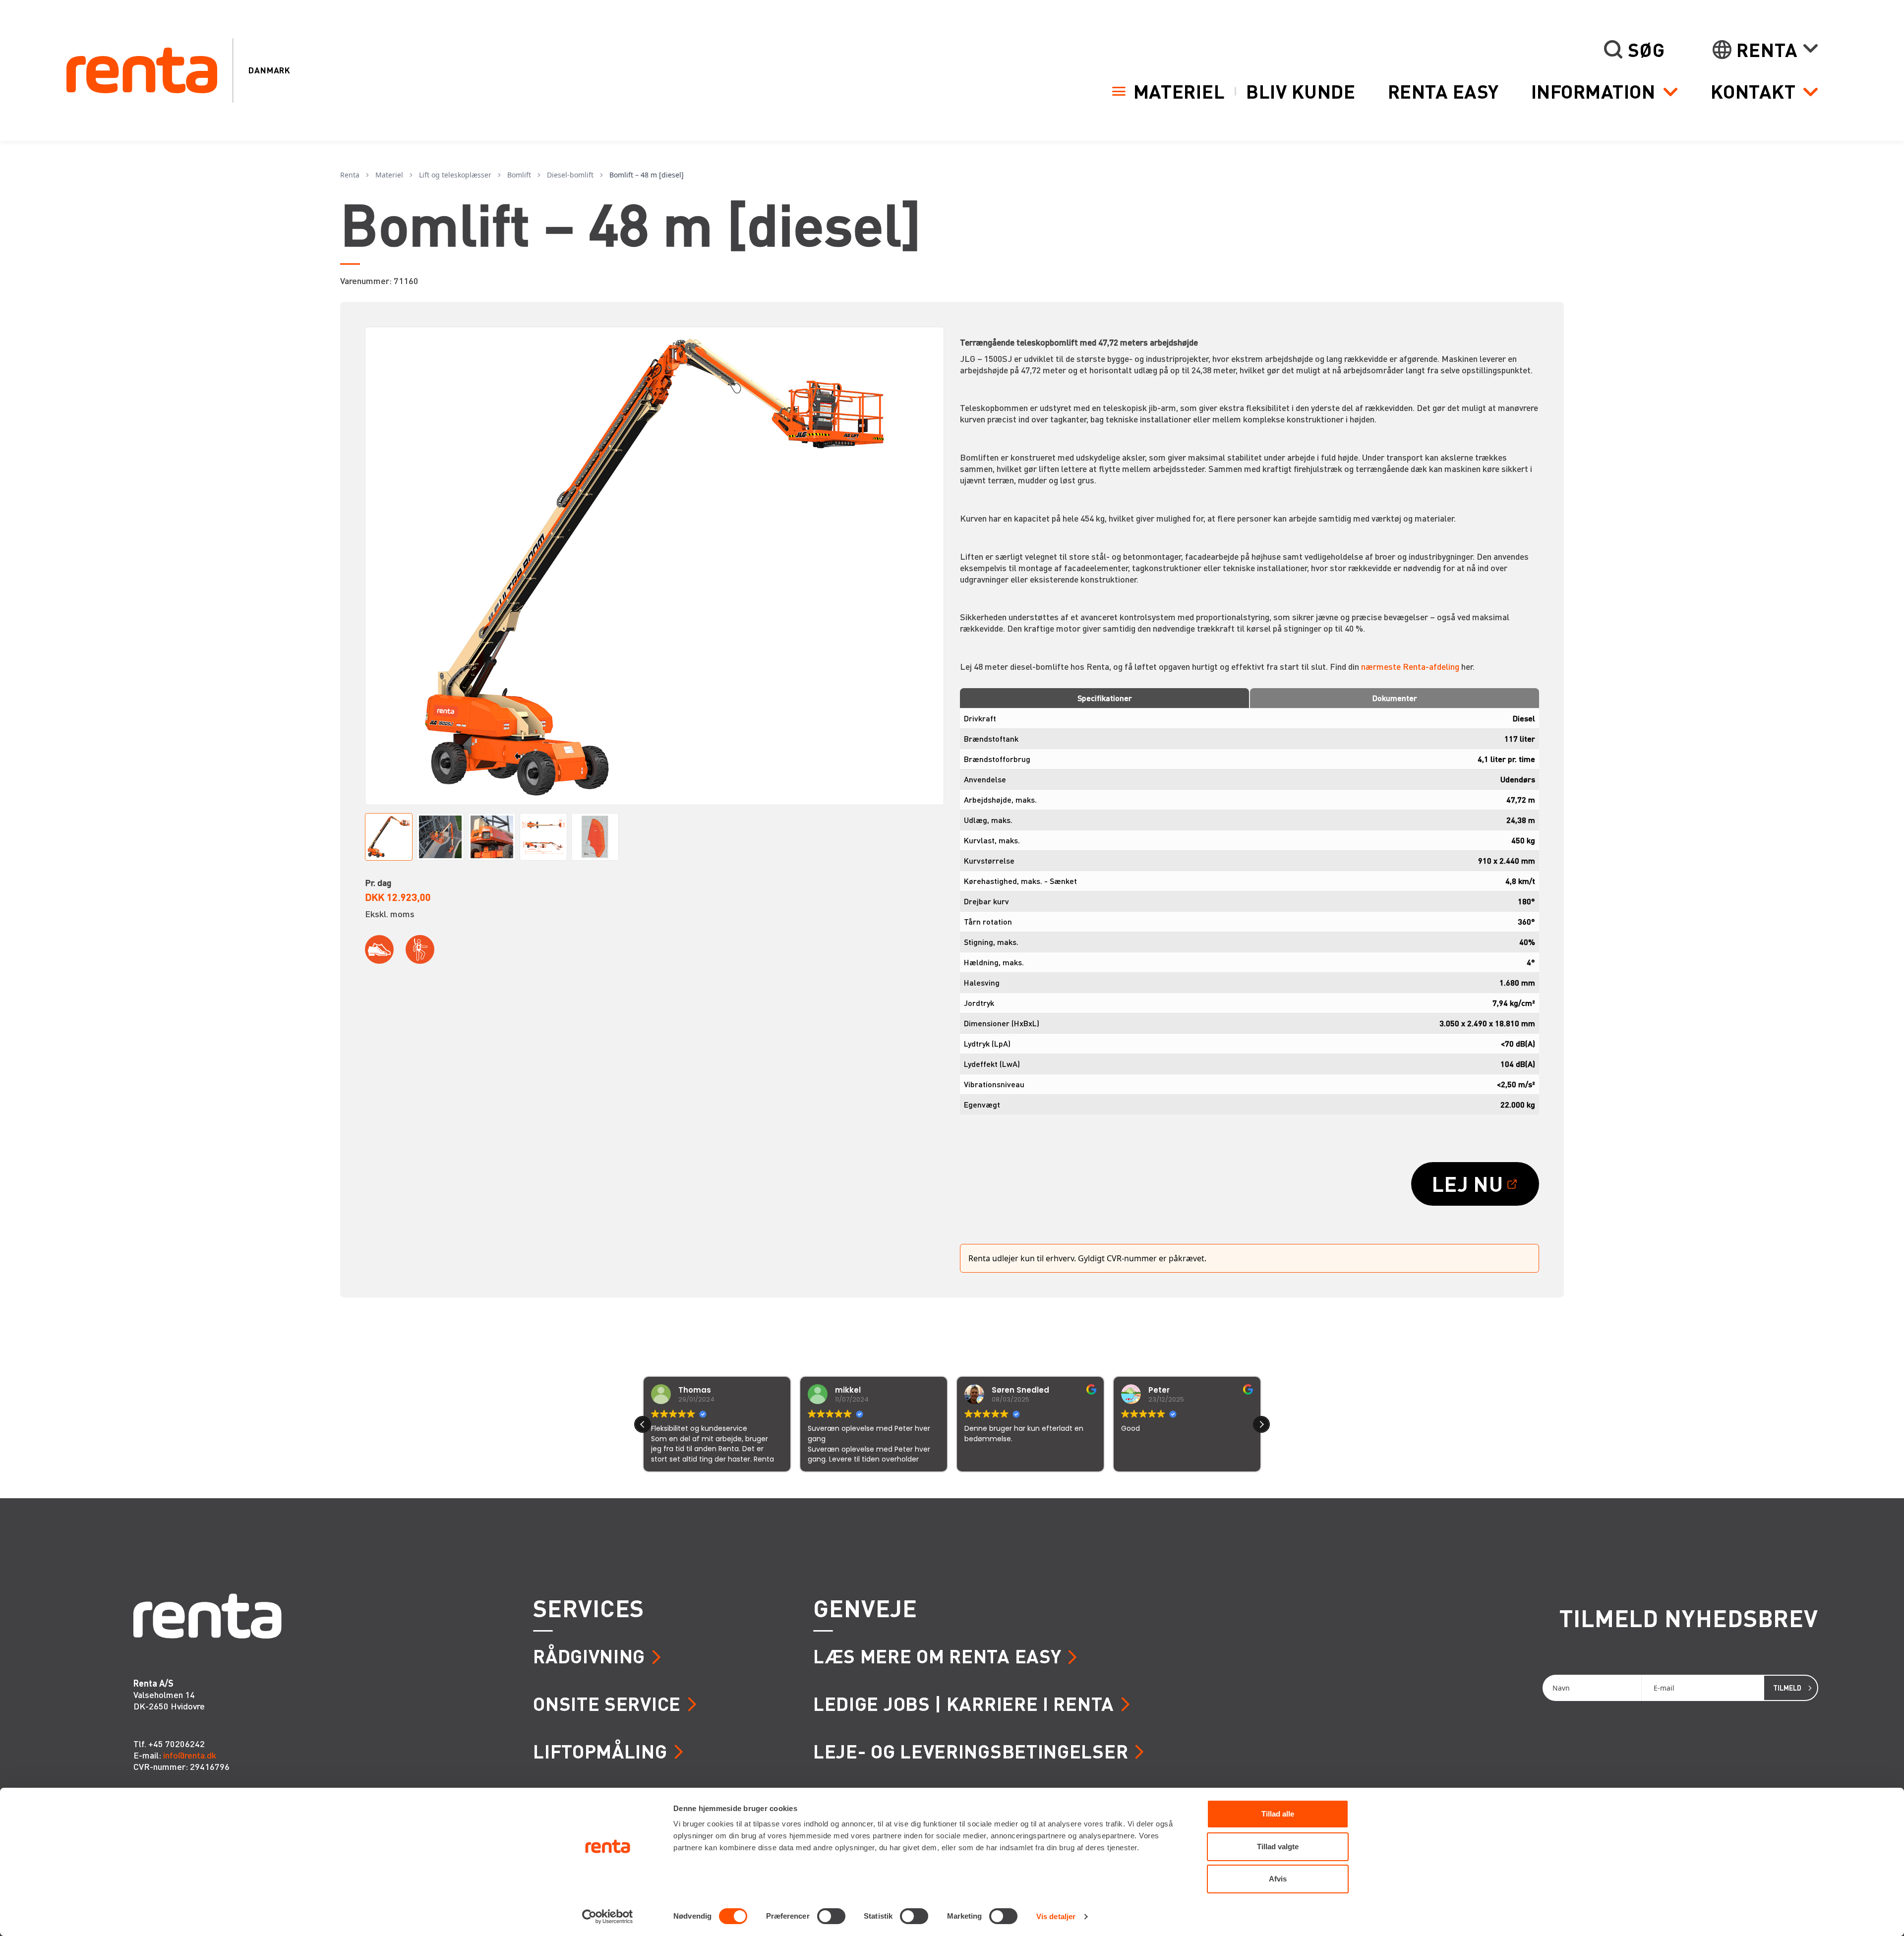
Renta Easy (1443, 91)
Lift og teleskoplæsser (455, 175)
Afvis (1278, 1879)
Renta (1767, 50)
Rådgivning (589, 1656)
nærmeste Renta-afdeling (1410, 666)
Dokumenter (1395, 698)
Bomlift (519, 175)
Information (1593, 91)
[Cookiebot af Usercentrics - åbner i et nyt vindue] (608, 1917)
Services (589, 1608)
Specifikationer (1105, 698)
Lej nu (1468, 1183)
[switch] (831, 1916)
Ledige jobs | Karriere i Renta (964, 1703)
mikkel (691, 1390)
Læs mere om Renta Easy (937, 1656)
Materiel (1179, 91)
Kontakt (1753, 91)
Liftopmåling (600, 1751)
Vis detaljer (1056, 1916)
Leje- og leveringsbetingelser (971, 1751)
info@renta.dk (190, 1755)
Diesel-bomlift (570, 175)
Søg (1646, 50)
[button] (1261, 1424)
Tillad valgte (1278, 1847)
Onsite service (607, 1703)
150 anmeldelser (1050, 1486)
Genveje (865, 1608)
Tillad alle (1278, 1814)
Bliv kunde (1301, 91)
